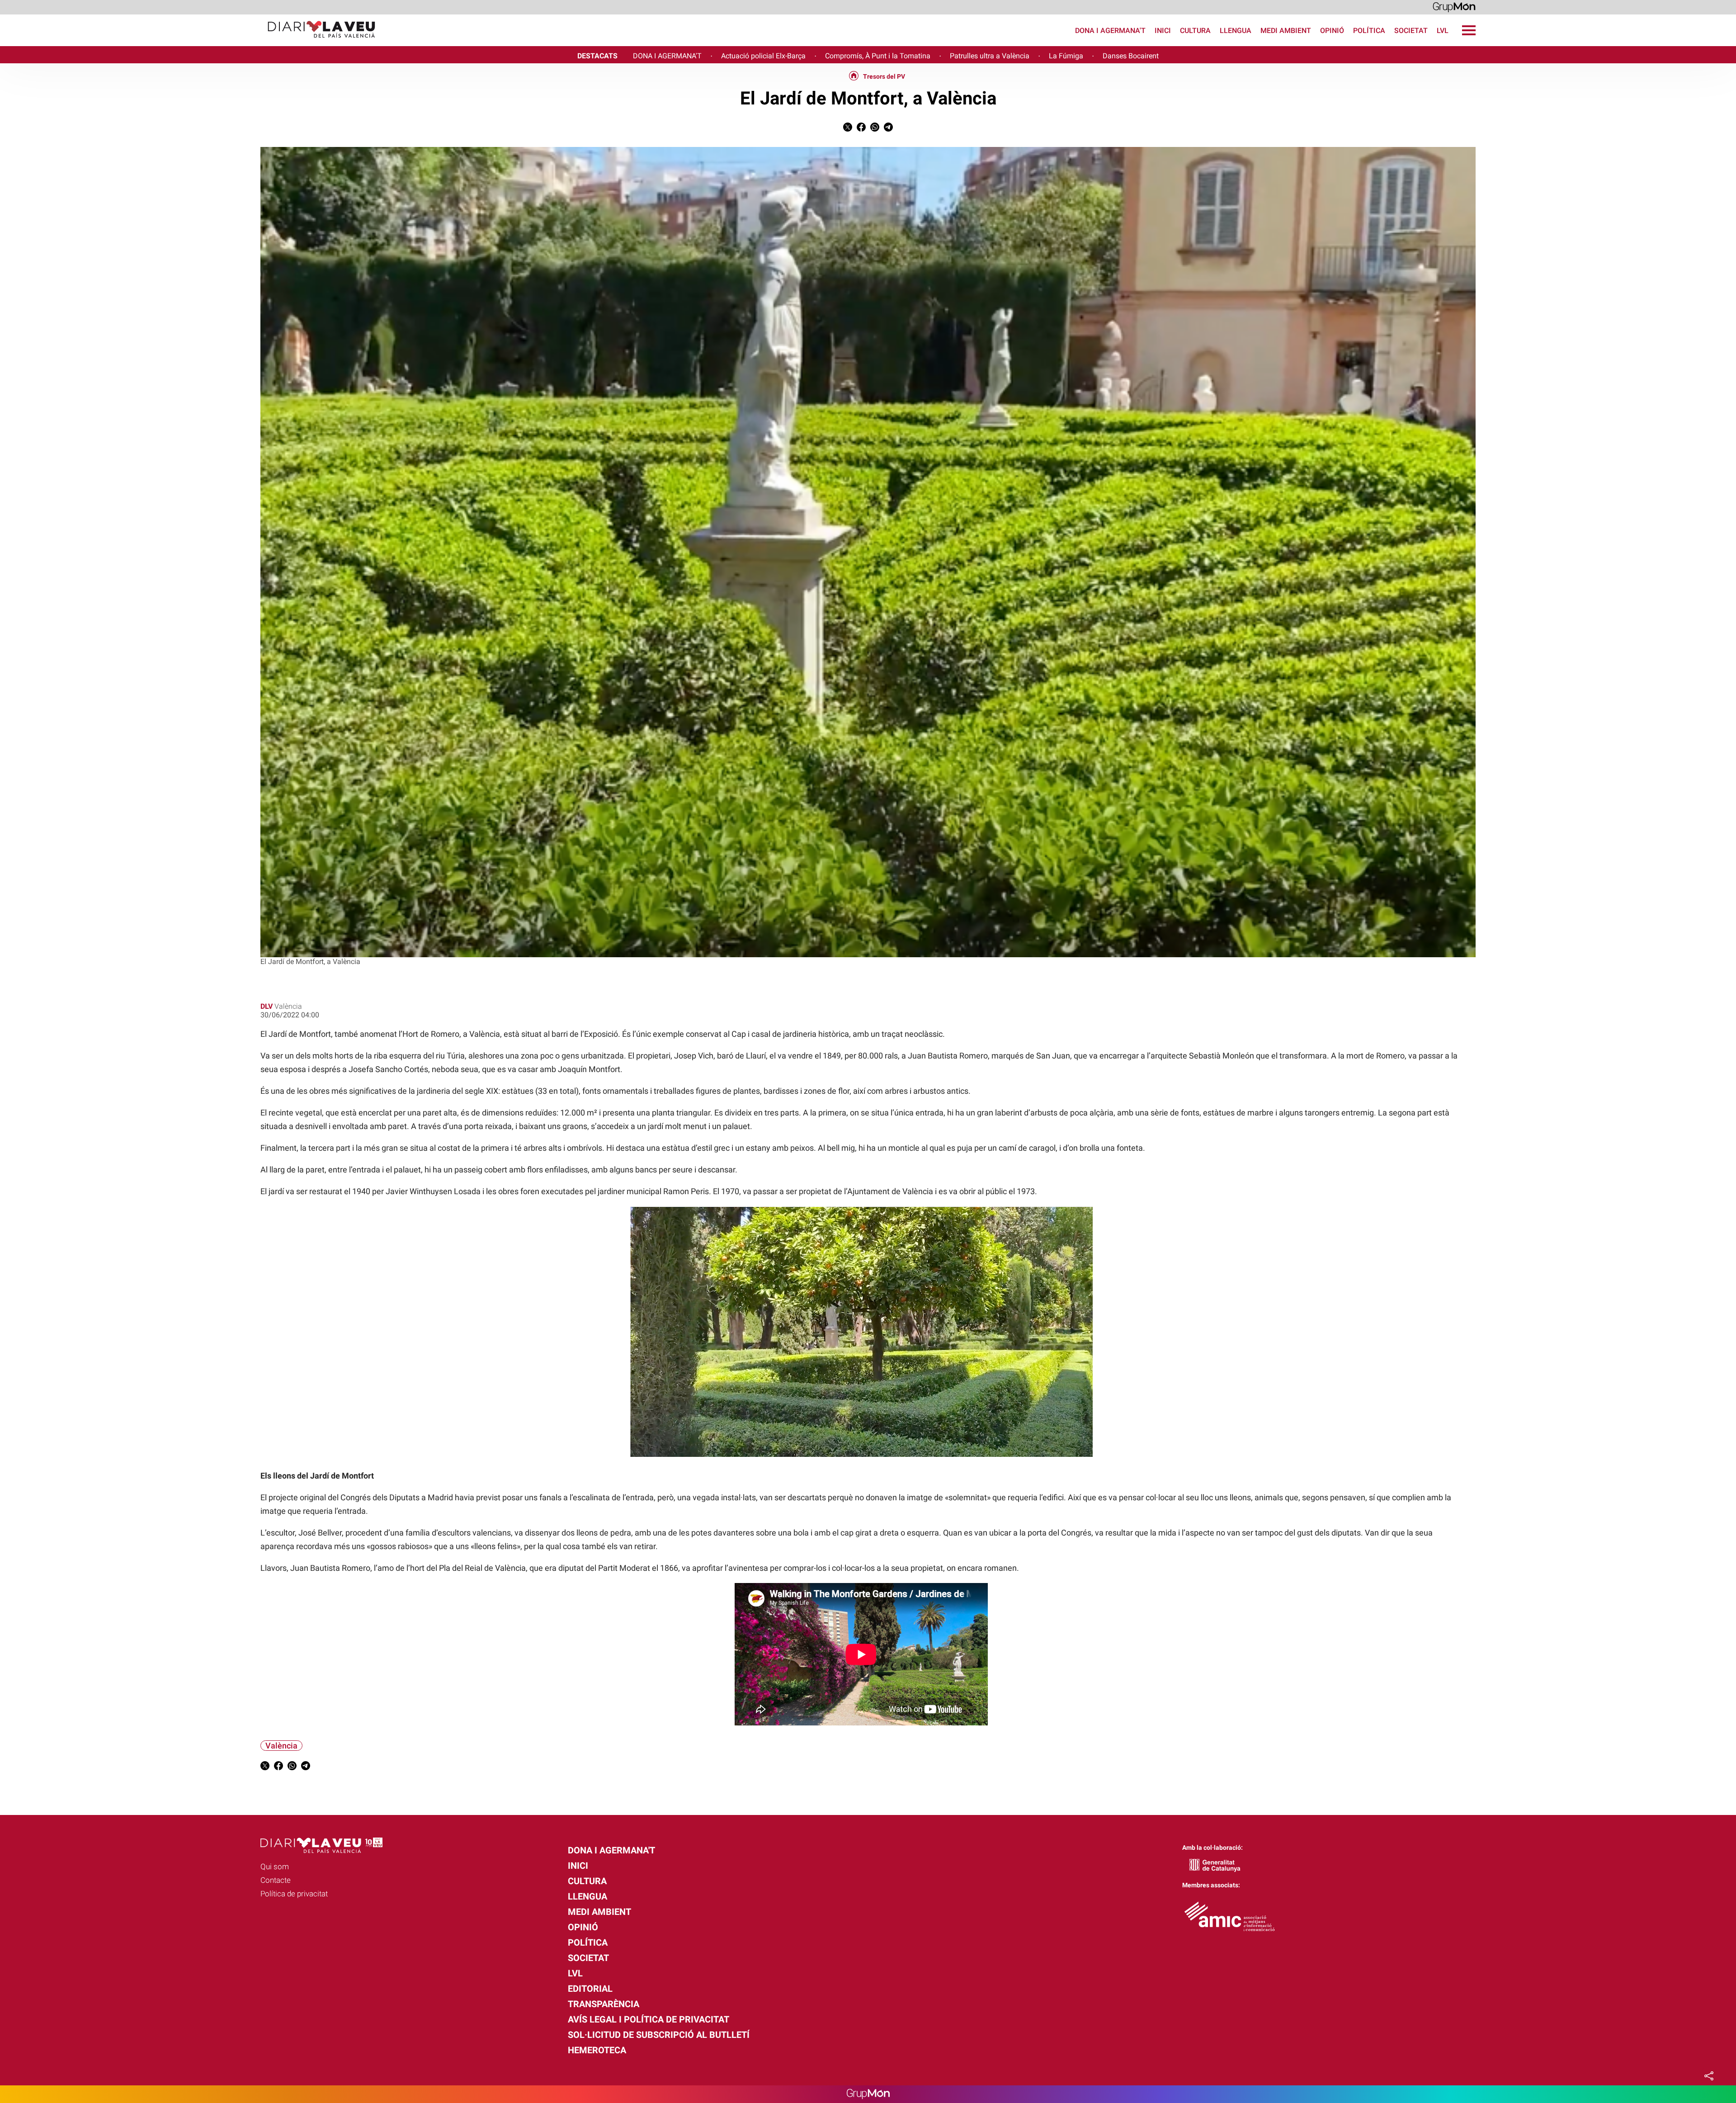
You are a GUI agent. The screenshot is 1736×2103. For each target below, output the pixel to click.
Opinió (1332, 31)
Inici (1163, 31)
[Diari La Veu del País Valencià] (191, 42)
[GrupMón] (1454, 7)
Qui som (275, 1867)
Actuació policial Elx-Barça (763, 56)
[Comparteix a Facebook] (861, 129)
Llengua (1236, 31)
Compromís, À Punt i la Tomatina (878, 56)
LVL (1443, 31)
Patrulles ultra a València (990, 56)
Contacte (276, 1880)
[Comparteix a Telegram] (888, 129)
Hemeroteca (597, 2050)
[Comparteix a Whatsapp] (875, 129)
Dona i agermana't (1110, 31)
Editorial (590, 1989)
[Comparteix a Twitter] (848, 129)
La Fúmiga (1066, 56)
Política (1369, 31)
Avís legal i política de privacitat (649, 2019)
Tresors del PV (884, 76)
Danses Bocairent (1131, 56)
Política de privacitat (294, 1894)
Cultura (1195, 31)
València (281, 1746)
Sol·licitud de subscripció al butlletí (659, 2035)
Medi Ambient (1286, 31)
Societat (1411, 31)
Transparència (604, 2004)
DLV (267, 1006)
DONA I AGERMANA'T (667, 56)
